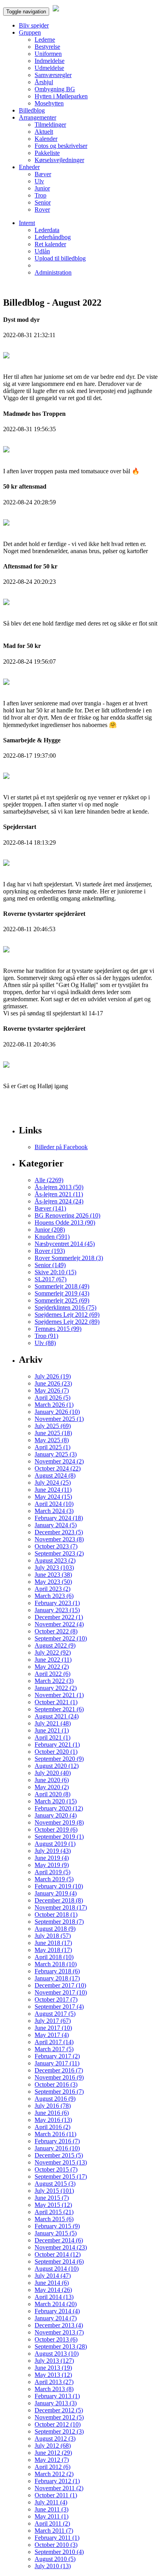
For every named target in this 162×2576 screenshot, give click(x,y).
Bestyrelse (47, 47)
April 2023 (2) (52, 1589)
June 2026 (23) (53, 1383)
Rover (42, 209)
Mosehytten (49, 103)
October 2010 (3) (56, 2545)
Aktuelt (44, 132)
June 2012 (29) (53, 2453)
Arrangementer (38, 117)
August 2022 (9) (55, 1645)
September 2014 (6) (59, 2261)
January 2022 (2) (56, 1688)
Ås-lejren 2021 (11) (59, 1194)
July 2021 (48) (53, 1723)
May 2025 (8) (52, 1440)
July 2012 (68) (53, 2446)
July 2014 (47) (53, 2276)
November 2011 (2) (59, 2488)
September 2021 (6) (59, 1709)
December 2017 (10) (60, 1985)
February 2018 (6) (57, 1971)
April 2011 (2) (52, 2523)
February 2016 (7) (57, 2141)
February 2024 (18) (59, 1518)
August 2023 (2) (55, 1560)
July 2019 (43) (53, 1851)
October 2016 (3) (56, 2084)
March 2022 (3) (54, 1681)
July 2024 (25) (53, 1483)
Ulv (39, 181)
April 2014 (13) (54, 2297)
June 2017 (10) (53, 2028)
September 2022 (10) (61, 1638)
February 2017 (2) (57, 2056)
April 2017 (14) (54, 2042)
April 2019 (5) (52, 1872)
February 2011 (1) (57, 2538)
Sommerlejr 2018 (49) (62, 1286)
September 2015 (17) (61, 2176)
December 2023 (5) (59, 1532)
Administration (53, 272)
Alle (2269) (49, 1180)
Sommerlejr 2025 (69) (62, 1300)
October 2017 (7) (56, 1999)
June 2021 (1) (52, 1730)
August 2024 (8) (55, 1475)
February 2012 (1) (57, 2481)
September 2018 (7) (59, 1922)
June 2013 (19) (53, 2368)
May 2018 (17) (53, 1950)
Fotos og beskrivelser (61, 146)
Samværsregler (53, 75)
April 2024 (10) (54, 1504)
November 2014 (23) (61, 2247)
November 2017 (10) (61, 1992)
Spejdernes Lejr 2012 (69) (67, 1315)
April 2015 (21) (54, 2212)
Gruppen (30, 32)
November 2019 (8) (59, 1822)
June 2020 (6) (52, 1780)
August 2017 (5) (55, 2014)
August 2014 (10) (57, 2269)
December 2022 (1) (59, 1617)
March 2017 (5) (54, 2049)
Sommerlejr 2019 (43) (62, 1293)
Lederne (45, 40)
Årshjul (44, 82)
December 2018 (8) (59, 1900)
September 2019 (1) (59, 1837)
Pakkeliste (47, 153)
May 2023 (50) (53, 1582)
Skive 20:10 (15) (55, 1272)
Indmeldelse (50, 61)
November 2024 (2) (59, 1461)
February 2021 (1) (57, 1745)
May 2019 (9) (52, 1865)
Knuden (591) (52, 1237)
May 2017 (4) (52, 2035)
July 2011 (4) (51, 2502)
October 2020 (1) (56, 1752)
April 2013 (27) (54, 2382)
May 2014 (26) (53, 2290)
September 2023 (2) (59, 1553)
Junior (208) (50, 1230)
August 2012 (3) (55, 2439)
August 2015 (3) (55, 2184)
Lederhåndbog (53, 237)
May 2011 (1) (52, 2516)
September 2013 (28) (61, 2346)
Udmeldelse (49, 68)
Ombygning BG (55, 89)
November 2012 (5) (59, 2417)
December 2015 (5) (59, 2155)
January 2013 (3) (56, 2403)
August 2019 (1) (55, 1844)
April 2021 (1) (52, 1737)
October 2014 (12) (58, 2254)
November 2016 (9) (59, 2077)
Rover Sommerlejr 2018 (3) (69, 1258)
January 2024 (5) (56, 1525)
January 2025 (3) (56, 1454)
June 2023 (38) (53, 1575)
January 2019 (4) (56, 1893)
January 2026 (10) (57, 1412)
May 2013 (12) (53, 2375)
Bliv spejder (34, 25)
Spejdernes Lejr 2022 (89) (67, 1322)
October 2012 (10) (58, 2424)
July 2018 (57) (53, 1936)
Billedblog (32, 110)
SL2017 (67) (51, 1279)
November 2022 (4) (59, 1624)
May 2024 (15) (53, 1497)
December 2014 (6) (59, 2240)
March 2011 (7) (54, 2531)
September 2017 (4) (59, 2007)
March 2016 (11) (55, 2134)
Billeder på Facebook (61, 1147)
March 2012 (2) (54, 2474)
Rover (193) (50, 1251)
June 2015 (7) (52, 2198)
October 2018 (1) (56, 1914)
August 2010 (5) (55, 2559)
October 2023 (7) (56, 1546)
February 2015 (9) (57, 2226)
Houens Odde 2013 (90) (65, 1222)
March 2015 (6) (54, 2219)
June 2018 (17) (53, 1943)
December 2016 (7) (59, 2070)
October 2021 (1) (56, 1702)
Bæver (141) (50, 1208)
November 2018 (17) (61, 1907)
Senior (43, 202)
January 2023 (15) (57, 1610)
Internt (27, 223)
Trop (40, 195)
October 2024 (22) (58, 1468)
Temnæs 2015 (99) (58, 1329)
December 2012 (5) (59, 2410)
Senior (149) (50, 1265)
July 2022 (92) (53, 1652)
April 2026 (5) (52, 1398)
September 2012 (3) (59, 2431)
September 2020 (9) (59, 1759)
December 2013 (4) (59, 2325)
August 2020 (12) (57, 1766)
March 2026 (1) (54, 1405)
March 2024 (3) (54, 1511)
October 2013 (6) (56, 2339)
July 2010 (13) (53, 2566)
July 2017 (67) (53, 2021)
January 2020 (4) (56, 1815)
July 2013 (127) (54, 2361)
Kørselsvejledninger (59, 160)
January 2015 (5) (56, 2233)
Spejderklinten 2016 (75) (65, 1307)
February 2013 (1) (57, 2396)
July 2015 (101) (54, 2191)
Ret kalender (50, 244)
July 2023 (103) (54, 1568)
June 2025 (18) (53, 1433)
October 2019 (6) (56, 1830)
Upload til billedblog (60, 258)
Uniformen (48, 54)
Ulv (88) (45, 1343)
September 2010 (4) (59, 2552)
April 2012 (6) (52, 2467)
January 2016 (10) (57, 2148)
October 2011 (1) (56, 2495)
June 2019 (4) (52, 1858)
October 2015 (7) (56, 2169)
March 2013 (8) (54, 2389)
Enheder (29, 167)
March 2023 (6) (54, 1596)
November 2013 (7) (59, 2332)
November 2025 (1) (59, 1419)
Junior (42, 188)
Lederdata (47, 230)
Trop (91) (46, 1336)
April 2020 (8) (52, 1794)
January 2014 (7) (56, 2318)
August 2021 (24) (57, 1716)
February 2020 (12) (59, 1808)
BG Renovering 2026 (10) (67, 1215)
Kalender (46, 139)
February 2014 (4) (57, 2311)
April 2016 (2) (52, 2127)
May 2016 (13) (53, 2120)
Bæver (43, 174)
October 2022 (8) (56, 1631)
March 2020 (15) (56, 1801)
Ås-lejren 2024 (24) (59, 1201)
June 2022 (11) (53, 1660)
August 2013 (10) (57, 2354)
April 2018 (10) (54, 1957)
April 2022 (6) (52, 1674)
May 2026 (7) (52, 1390)
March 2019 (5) (54, 1879)
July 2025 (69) (53, 1426)
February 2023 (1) (57, 1603)
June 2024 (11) (53, 1490)
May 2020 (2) (52, 1787)
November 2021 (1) (59, 1695)
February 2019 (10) (59, 1886)
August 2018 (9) (55, 1929)
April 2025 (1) (52, 1447)
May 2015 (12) (53, 2205)
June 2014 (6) (52, 2283)
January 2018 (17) (57, 1978)
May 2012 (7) (52, 2460)
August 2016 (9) (55, 2099)
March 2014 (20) (56, 2304)
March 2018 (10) (56, 1964)
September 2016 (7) (59, 2092)
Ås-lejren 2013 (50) (59, 1187)
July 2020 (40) (53, 1773)
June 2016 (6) (52, 2113)
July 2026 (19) (53, 1376)
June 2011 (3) (52, 2509)
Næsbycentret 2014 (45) (65, 1244)
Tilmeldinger (50, 125)
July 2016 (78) (53, 2106)
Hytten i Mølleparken (61, 96)
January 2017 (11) (57, 2063)
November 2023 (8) (59, 1539)
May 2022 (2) (52, 1667)
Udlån (42, 251)
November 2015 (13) (61, 2162)
